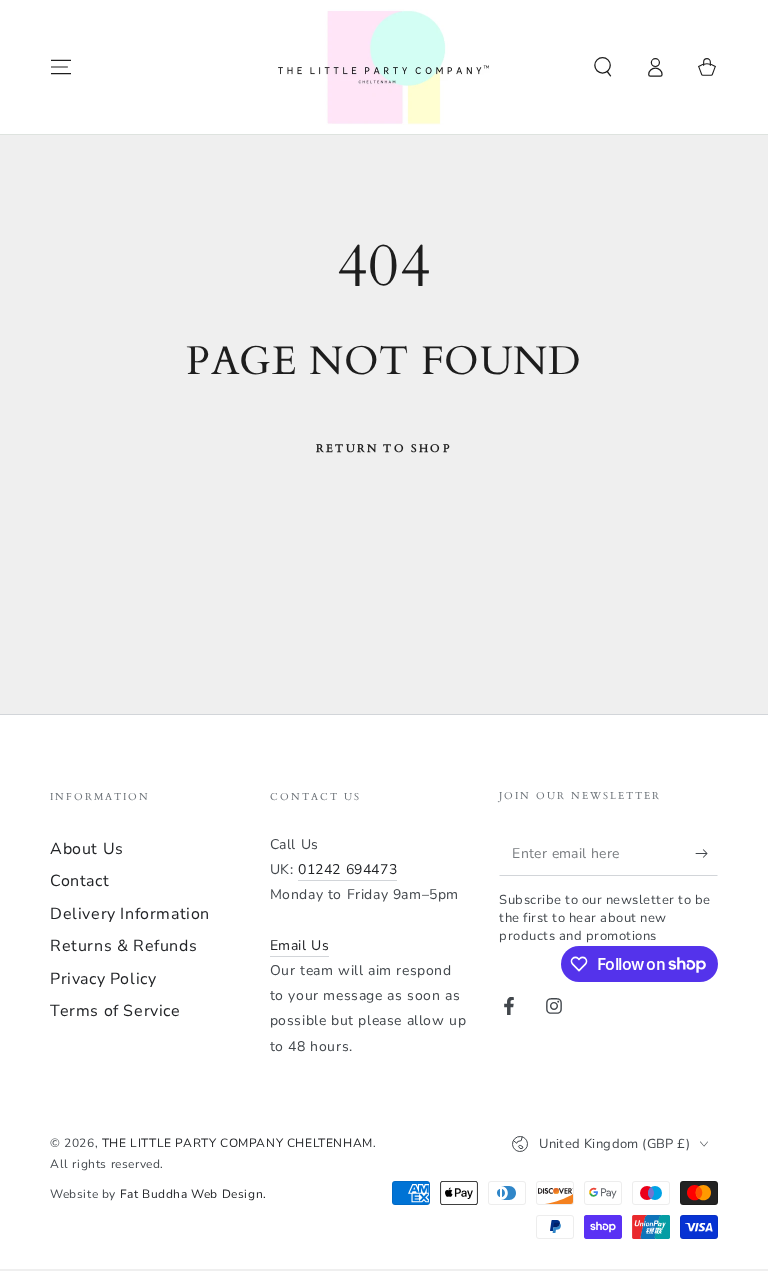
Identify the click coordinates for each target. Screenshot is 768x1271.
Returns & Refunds (123, 946)
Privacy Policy (103, 979)
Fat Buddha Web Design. (193, 1194)
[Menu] (61, 67)
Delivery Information (130, 914)
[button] (603, 67)
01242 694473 (347, 869)
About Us (87, 849)
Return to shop (384, 448)
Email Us (300, 945)
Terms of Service (115, 1011)
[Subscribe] (706, 853)
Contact (79, 881)
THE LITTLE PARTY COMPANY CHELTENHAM (237, 1143)
